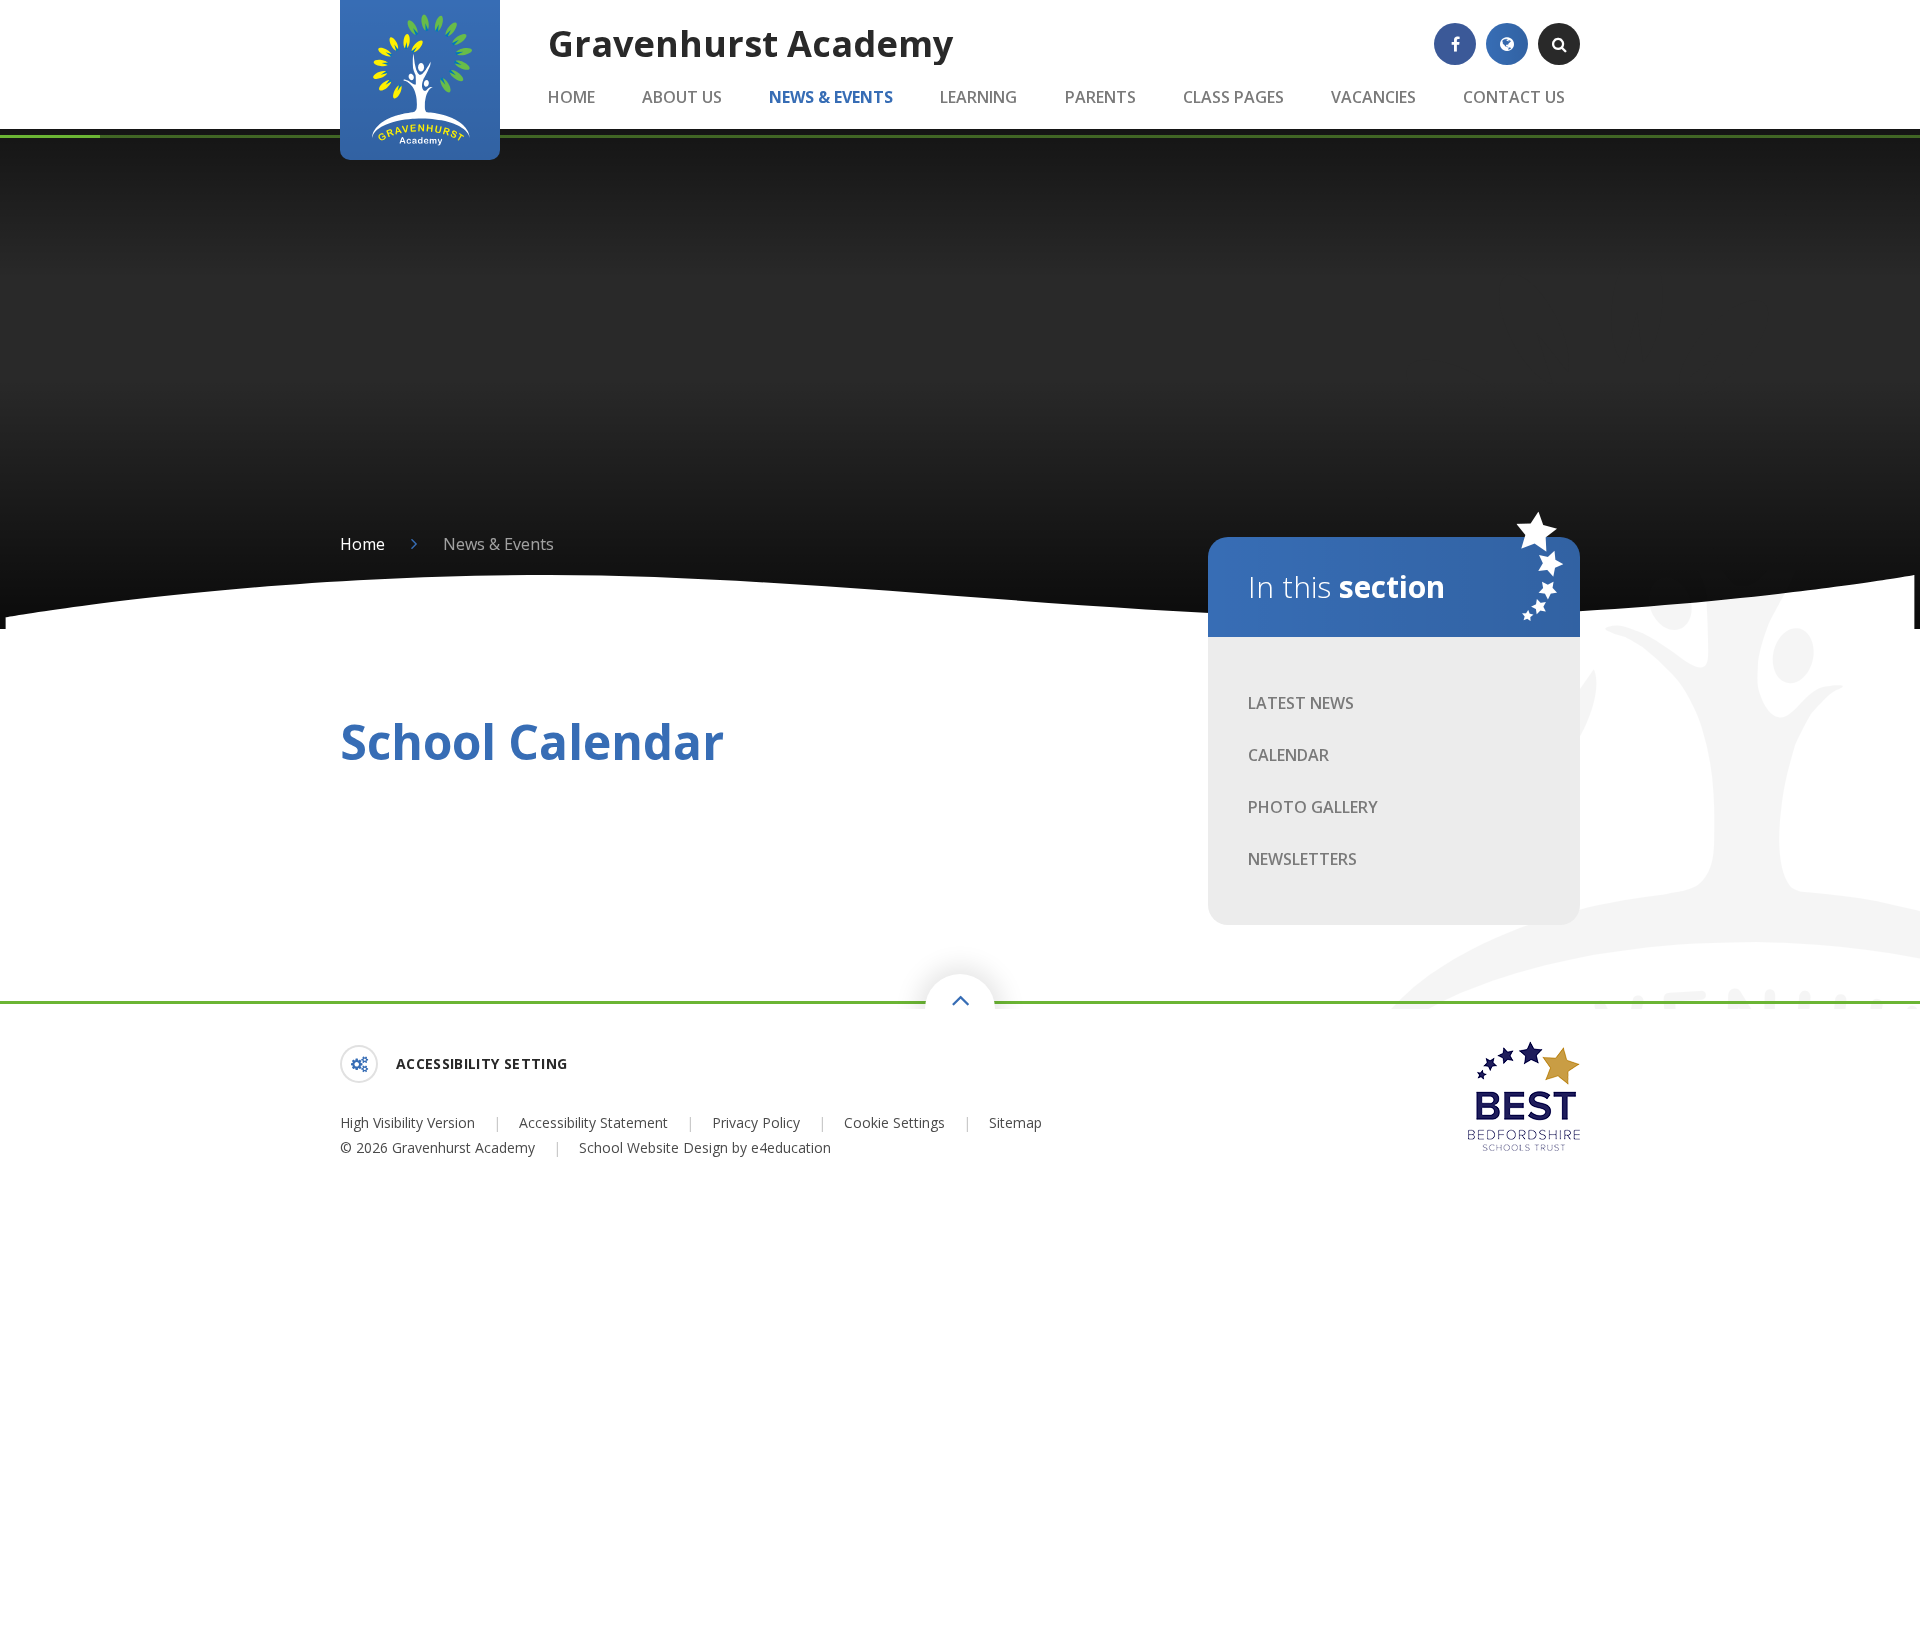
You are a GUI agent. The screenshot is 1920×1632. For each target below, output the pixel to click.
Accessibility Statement (593, 1122)
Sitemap (1015, 1122)
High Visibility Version (407, 1122)
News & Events (498, 544)
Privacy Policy (756, 1122)
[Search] (1559, 44)
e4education (791, 1147)
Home (362, 544)
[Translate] (1507, 44)
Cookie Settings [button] (894, 1122)
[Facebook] (1455, 44)
